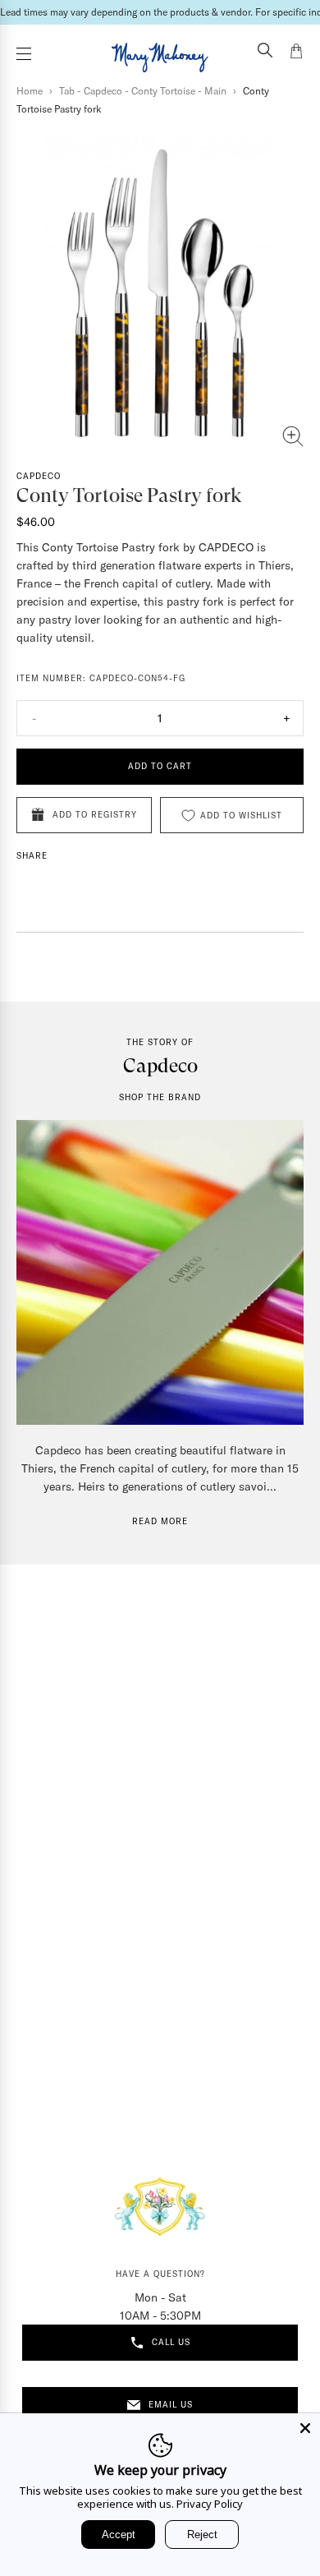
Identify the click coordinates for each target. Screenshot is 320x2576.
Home (30, 91)
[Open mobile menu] (24, 54)
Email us (171, 2405)
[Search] (265, 52)
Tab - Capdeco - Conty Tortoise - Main (143, 91)
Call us (171, 2342)
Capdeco (39, 476)
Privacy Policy (210, 2504)
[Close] (305, 2428)
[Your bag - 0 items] (296, 53)
